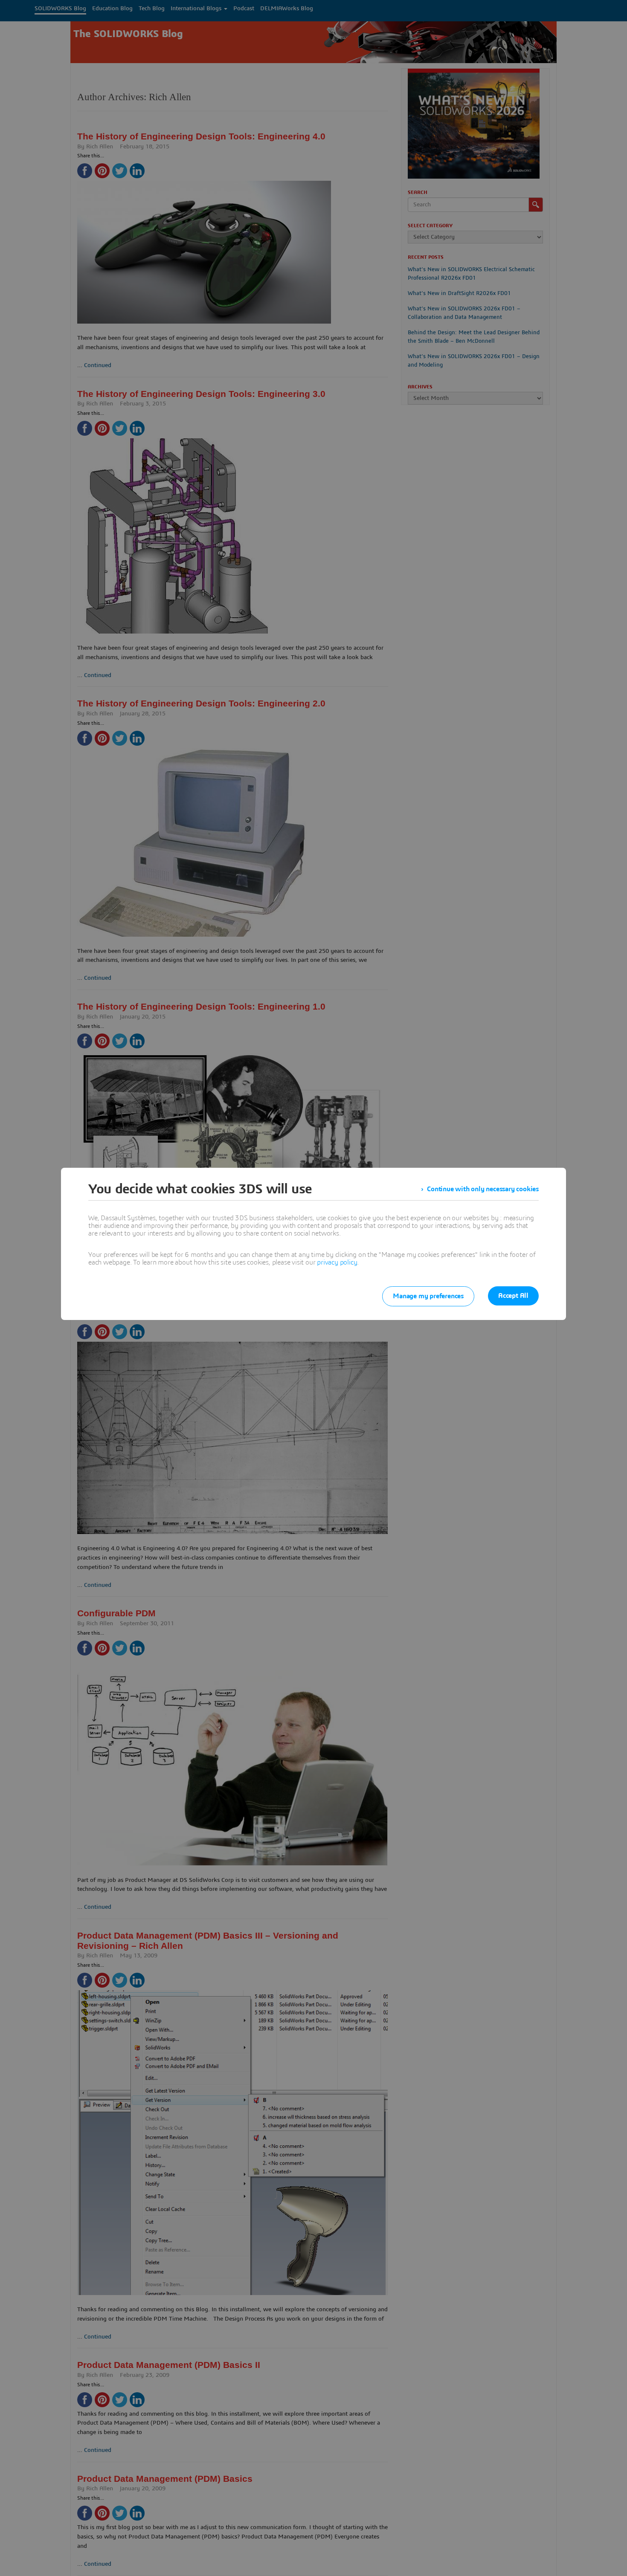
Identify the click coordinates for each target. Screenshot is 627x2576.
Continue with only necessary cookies (483, 1189)
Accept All (513, 1296)
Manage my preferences (428, 1296)
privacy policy (337, 1262)
